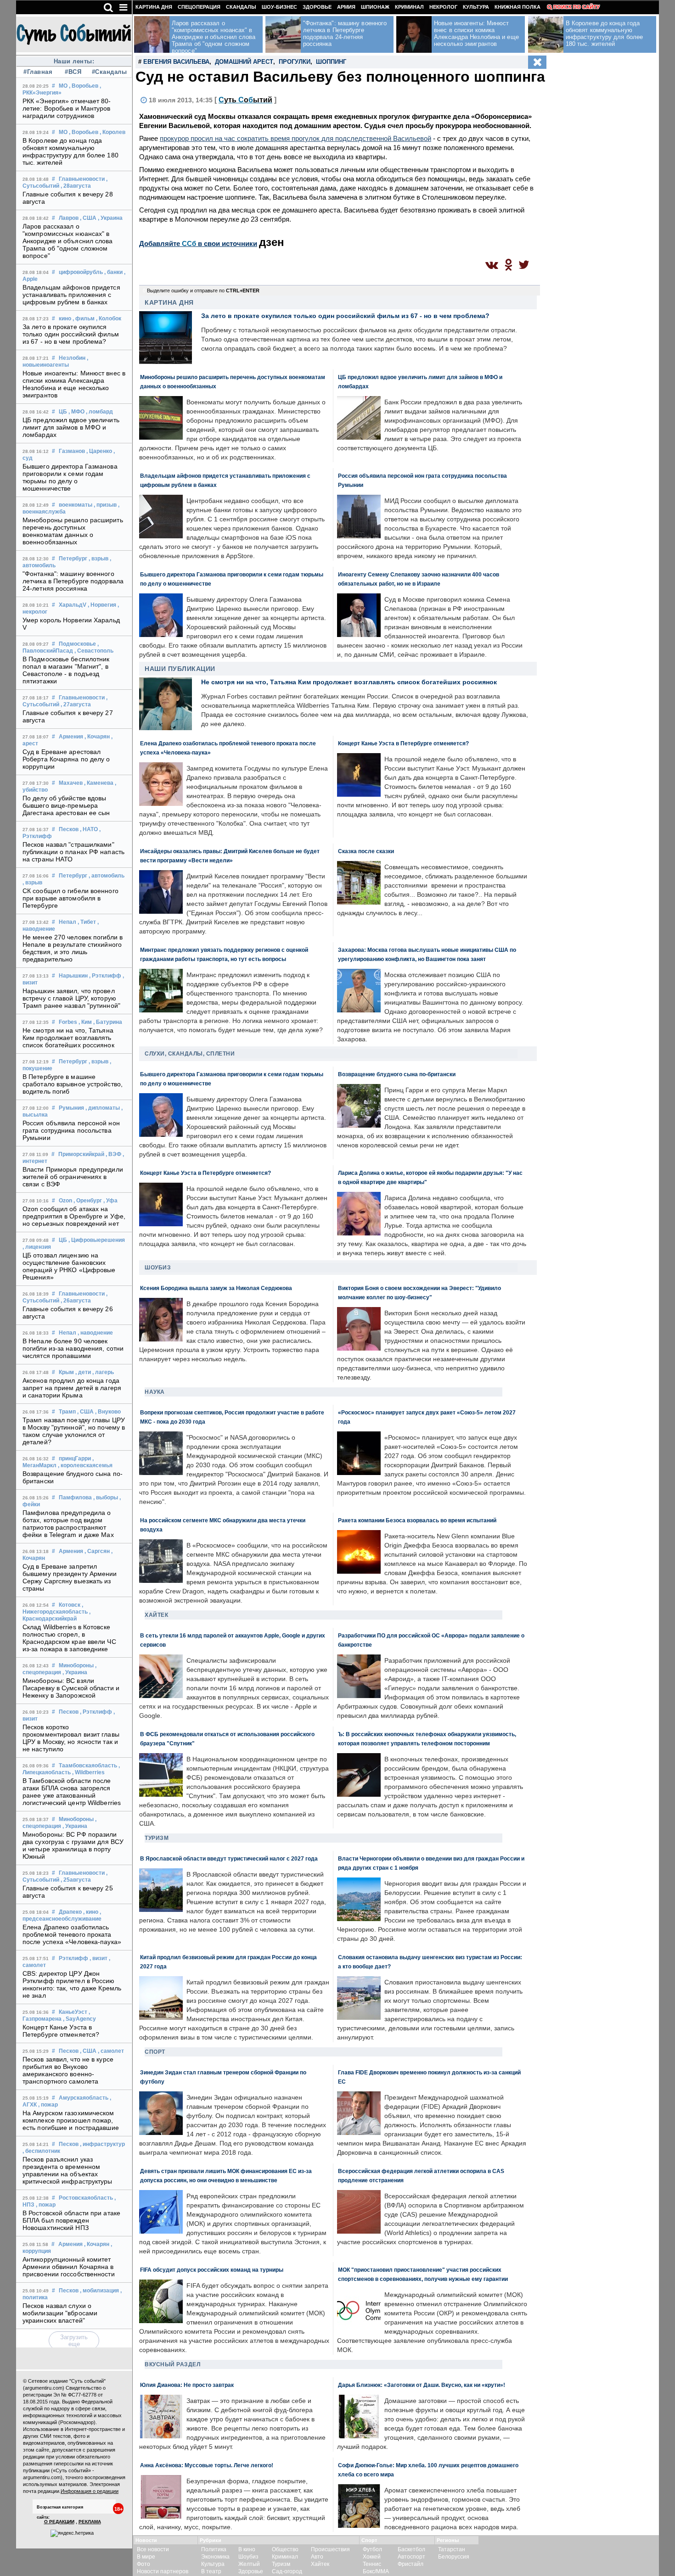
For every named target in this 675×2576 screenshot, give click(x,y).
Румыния (71, 1108)
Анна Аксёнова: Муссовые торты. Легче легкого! (207, 2465)
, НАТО (89, 829)
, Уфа (110, 1201)
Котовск (70, 1605)
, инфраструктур (102, 2144)
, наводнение (95, 1333)
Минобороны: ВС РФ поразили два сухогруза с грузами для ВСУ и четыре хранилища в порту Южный (73, 1845)
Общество (285, 2549)
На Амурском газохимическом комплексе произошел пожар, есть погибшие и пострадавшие (71, 2120)
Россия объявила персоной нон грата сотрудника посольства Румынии (71, 1130)
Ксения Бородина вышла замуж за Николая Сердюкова (216, 1288)
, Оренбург (88, 1201)
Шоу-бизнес (279, 7)
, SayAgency (79, 2019)
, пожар (48, 2105)
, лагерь (103, 1372)
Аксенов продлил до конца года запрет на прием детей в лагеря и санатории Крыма (72, 1388)
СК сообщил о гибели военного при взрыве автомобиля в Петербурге (70, 898)
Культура (476, 7)
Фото (143, 2564)
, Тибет (87, 922)
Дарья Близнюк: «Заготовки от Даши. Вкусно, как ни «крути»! (422, 2385)
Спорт (155, 2052)
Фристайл (411, 2564)
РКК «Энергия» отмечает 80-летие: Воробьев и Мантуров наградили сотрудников (67, 108)
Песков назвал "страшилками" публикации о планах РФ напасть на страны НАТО (73, 852)
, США (88, 218)
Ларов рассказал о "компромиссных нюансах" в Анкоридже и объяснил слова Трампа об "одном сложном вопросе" (68, 241)
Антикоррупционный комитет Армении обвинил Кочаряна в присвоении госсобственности (69, 2267)
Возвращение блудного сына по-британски (397, 1074)
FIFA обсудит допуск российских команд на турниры (212, 2270)
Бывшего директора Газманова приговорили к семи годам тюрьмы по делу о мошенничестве (70, 477)
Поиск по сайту (577, 7)
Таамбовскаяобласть (88, 1766)
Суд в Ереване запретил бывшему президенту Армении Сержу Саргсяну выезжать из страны (70, 1577)
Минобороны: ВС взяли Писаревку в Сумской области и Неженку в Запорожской (71, 1688)
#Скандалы (108, 72)
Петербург (73, 559)
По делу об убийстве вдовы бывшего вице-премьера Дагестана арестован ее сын (66, 805)
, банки (113, 272)
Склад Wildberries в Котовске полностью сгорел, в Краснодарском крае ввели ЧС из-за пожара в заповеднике (69, 1638)
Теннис (372, 2564)
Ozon (65, 1201)
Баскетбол (411, 2549)
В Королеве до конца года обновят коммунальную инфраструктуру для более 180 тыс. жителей (70, 151)
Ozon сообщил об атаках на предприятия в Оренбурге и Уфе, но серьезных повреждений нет (74, 1216)
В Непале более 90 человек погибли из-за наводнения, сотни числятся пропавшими (73, 1348)
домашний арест (244, 62)
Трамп (67, 1412)
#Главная (38, 72)
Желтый (249, 2564)
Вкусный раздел (172, 2364)
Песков (69, 829)
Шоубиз (158, 1268)
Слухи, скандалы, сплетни (190, 1054)
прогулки (295, 62)
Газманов (72, 451)
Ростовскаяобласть (86, 2198)
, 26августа (76, 1301)
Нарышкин (73, 976)
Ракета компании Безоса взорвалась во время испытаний (417, 1520)
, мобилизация (99, 2291)
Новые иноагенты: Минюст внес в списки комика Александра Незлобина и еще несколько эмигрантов (74, 384)
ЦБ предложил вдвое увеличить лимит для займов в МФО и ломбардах (71, 427)
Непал (67, 922)
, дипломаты (103, 1108)
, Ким (85, 1022)
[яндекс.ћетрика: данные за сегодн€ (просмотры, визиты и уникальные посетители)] (72, 2533)
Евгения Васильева (176, 62)
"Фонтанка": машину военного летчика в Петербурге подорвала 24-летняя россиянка (73, 581)
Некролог (443, 7)
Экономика (215, 2557)
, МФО (76, 412)
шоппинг (331, 62)
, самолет (111, 2051)
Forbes (68, 1022)
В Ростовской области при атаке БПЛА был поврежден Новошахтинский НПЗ (71, 2220)
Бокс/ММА (376, 2571)
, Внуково (108, 1412)
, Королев (112, 132)
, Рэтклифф (105, 976)
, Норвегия (102, 605)
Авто (317, 2557)
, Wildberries (88, 1772)
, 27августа (76, 704)
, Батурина (108, 1022)
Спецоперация (199, 7)
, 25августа (76, 1880)
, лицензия (37, 1247)
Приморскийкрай (81, 1154)
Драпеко (70, 1912)
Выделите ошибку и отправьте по (203, 291)
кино (65, 319)
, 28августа (76, 186)
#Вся (73, 72)
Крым (66, 1372)
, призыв (105, 505)
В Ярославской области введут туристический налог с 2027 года (229, 1858)
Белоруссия (454, 2557)
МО (63, 86)
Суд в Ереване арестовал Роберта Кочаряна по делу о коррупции (66, 759)
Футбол (372, 2549)
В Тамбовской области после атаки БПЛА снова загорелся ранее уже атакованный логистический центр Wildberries (72, 1792)
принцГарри (75, 1458)
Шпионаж (375, 7)
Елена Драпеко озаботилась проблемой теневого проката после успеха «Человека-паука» (72, 1934)
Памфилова (75, 1498)
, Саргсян (97, 1551)
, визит (98, 1958)
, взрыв (98, 559)
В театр (211, 2571)
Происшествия (330, 2549)
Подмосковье (77, 644)
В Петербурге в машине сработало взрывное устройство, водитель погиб (73, 1084)
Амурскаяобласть (84, 2098)
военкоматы (76, 505)
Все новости (153, 2549)
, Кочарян (97, 737)
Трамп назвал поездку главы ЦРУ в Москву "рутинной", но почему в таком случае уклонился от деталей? (74, 1431)
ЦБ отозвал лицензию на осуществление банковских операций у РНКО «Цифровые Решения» (69, 1266)
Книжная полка (517, 7)
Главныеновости (82, 179)
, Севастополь (94, 651)
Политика (214, 2549)
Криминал (409, 7)
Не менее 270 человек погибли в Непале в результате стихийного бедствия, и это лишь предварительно (73, 948)
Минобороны (76, 1665)
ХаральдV (73, 605)
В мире (146, 2557)
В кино (247, 2549)
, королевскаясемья (85, 1465)
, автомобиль (107, 876)
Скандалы (241, 7)
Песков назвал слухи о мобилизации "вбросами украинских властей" (60, 2313)
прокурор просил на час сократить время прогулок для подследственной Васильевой (295, 138)
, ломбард (99, 412)
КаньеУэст (73, 2012)
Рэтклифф (73, 1958)
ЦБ (63, 412)
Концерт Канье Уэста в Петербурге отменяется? (61, 2031)
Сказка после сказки (366, 851)
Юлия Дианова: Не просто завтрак (187, 2385)
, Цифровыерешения (97, 1240)
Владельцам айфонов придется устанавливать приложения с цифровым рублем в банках (71, 295)
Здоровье (317, 7)
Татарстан (452, 2549)
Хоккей (372, 2557)
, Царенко (99, 451)
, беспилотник (41, 2151)
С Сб (245, 100)
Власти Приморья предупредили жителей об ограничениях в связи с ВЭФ (73, 1177)
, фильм (84, 319)
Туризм (157, 1838)
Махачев (71, 783)
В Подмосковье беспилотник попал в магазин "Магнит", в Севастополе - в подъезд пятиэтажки (66, 670)
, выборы (106, 1498)
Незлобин (72, 358)
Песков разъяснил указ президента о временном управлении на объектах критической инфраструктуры (67, 2170)
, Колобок (109, 319)
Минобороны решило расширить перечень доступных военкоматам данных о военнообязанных (73, 531)
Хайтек (156, 1615)
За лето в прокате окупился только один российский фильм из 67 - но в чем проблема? (71, 334)
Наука (155, 1392)
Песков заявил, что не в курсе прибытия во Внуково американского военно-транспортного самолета (68, 2070)
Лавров (69, 218)
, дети (83, 1372)
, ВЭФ (113, 1154)
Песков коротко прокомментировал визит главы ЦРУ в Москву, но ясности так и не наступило (71, 1738)
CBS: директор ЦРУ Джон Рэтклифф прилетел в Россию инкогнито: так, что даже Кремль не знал (72, 1984)
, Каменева (99, 783)
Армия (346, 7)
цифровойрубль (81, 272)
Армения (71, 737)
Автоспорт (411, 2557)
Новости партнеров (163, 2571)
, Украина (110, 218)
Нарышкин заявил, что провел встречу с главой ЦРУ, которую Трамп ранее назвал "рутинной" (71, 998)
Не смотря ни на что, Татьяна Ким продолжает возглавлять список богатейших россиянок (68, 1038)
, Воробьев (84, 86)
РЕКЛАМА (90, 2522)
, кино (91, 1912)
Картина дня (154, 7)
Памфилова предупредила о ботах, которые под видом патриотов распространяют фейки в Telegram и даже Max (68, 1524)
